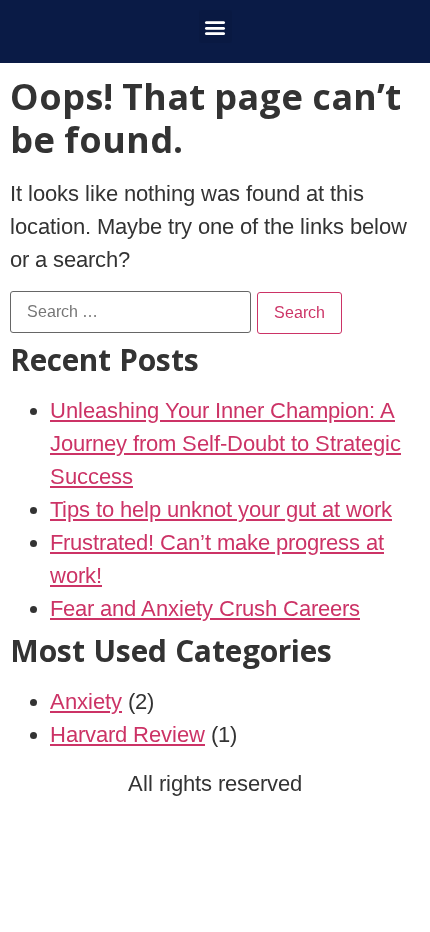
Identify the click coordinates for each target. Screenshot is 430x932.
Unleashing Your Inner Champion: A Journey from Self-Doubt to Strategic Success (225, 443)
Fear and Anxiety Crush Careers (205, 608)
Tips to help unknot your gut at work (221, 509)
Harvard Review (127, 734)
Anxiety (86, 701)
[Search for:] (130, 312)
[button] (215, 26)
